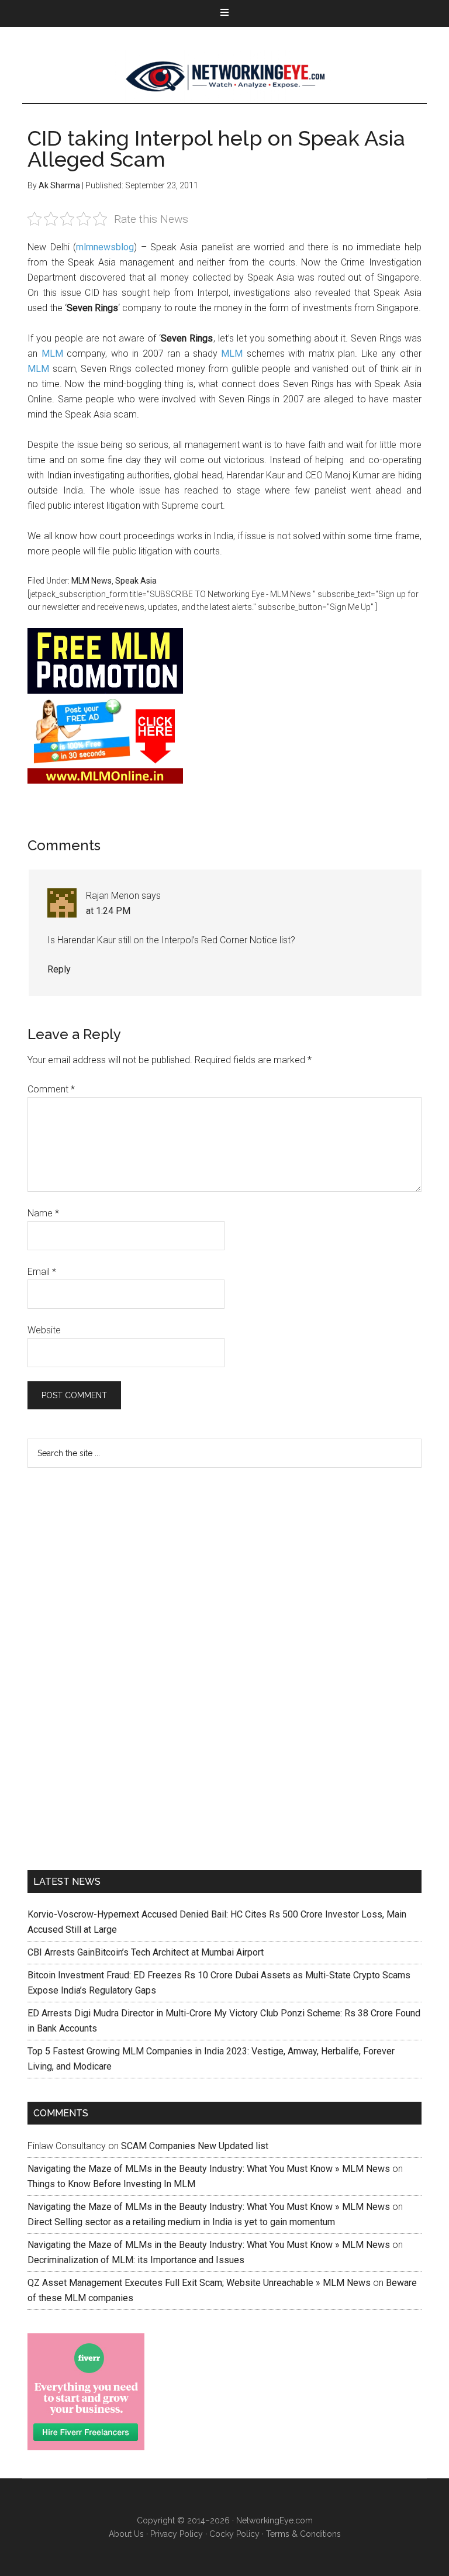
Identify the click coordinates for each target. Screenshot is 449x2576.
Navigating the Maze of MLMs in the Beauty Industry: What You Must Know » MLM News (209, 2169)
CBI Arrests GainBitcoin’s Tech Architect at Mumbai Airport (146, 1952)
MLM (52, 354)
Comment (51, 1089)
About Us (126, 2534)
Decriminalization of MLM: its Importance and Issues (136, 2260)
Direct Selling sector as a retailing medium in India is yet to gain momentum (181, 2222)
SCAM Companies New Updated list (195, 2146)
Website (44, 1330)
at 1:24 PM (108, 911)
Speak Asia (136, 581)
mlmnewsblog (105, 247)
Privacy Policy (177, 2534)
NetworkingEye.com (274, 2520)
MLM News (224, 77)
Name (43, 1213)
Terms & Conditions (303, 2534)
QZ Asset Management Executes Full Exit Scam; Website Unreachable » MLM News (199, 2283)
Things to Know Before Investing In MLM (111, 2184)
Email (42, 1272)
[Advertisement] (115, 1667)
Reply (59, 969)
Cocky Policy (234, 2534)
